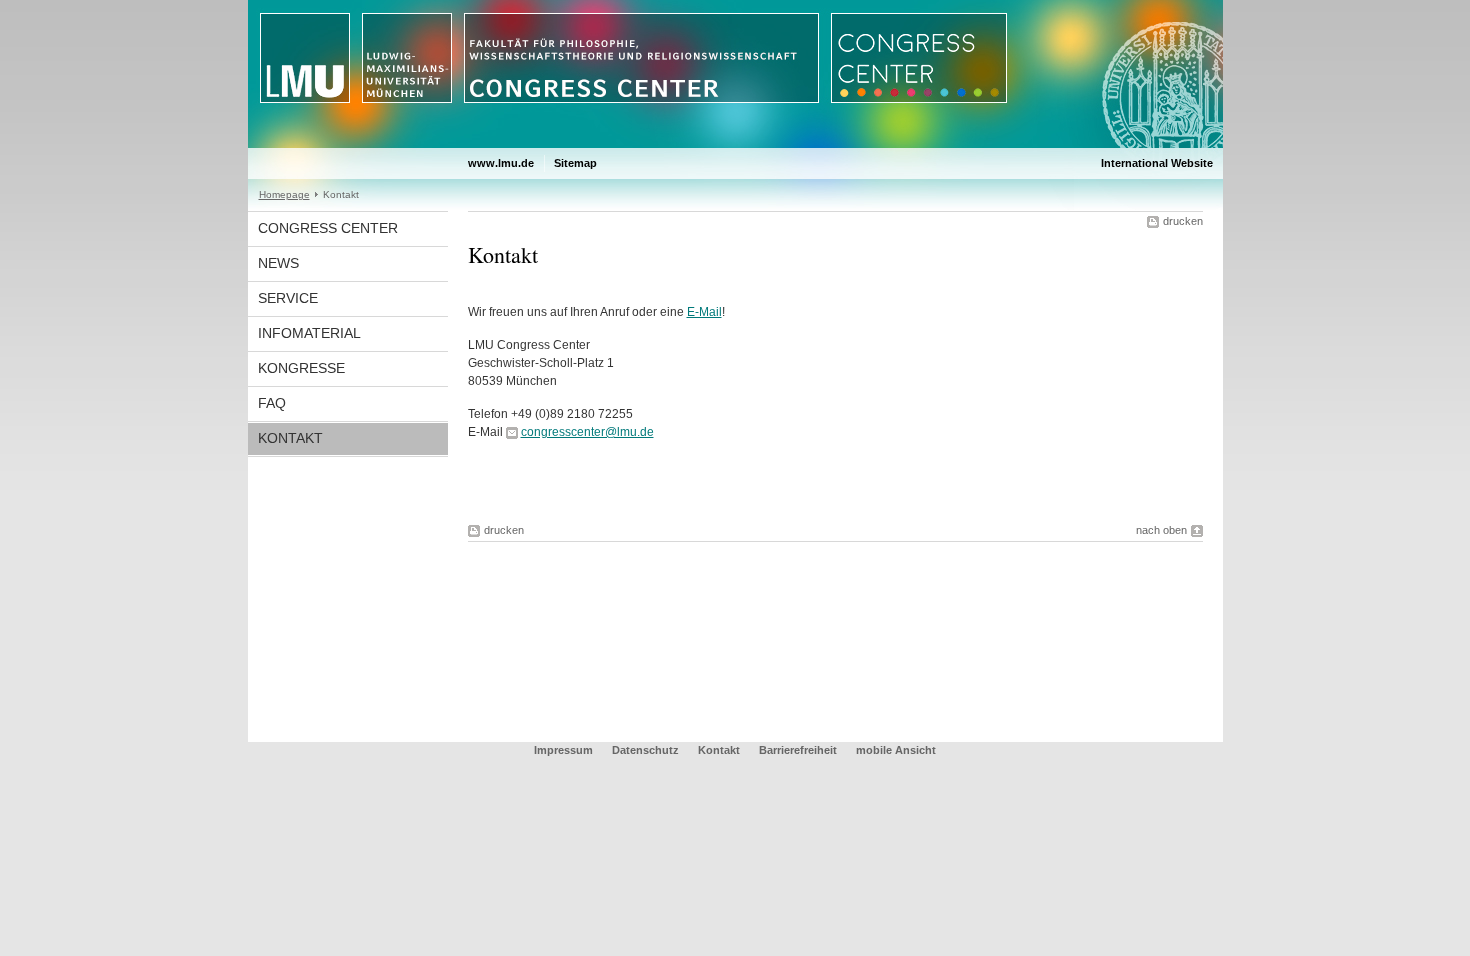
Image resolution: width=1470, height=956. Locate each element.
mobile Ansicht (896, 750)
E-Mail (704, 312)
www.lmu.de (501, 163)
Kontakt (290, 438)
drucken (1183, 221)
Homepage (284, 194)
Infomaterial (309, 333)
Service (288, 298)
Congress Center (328, 228)
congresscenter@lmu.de (587, 432)
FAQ (272, 403)
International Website (1157, 163)
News (278, 263)
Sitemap (575, 163)
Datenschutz (645, 750)
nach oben (1161, 530)
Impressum (563, 750)
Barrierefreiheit (799, 750)
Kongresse (301, 368)
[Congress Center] (735, 144)
